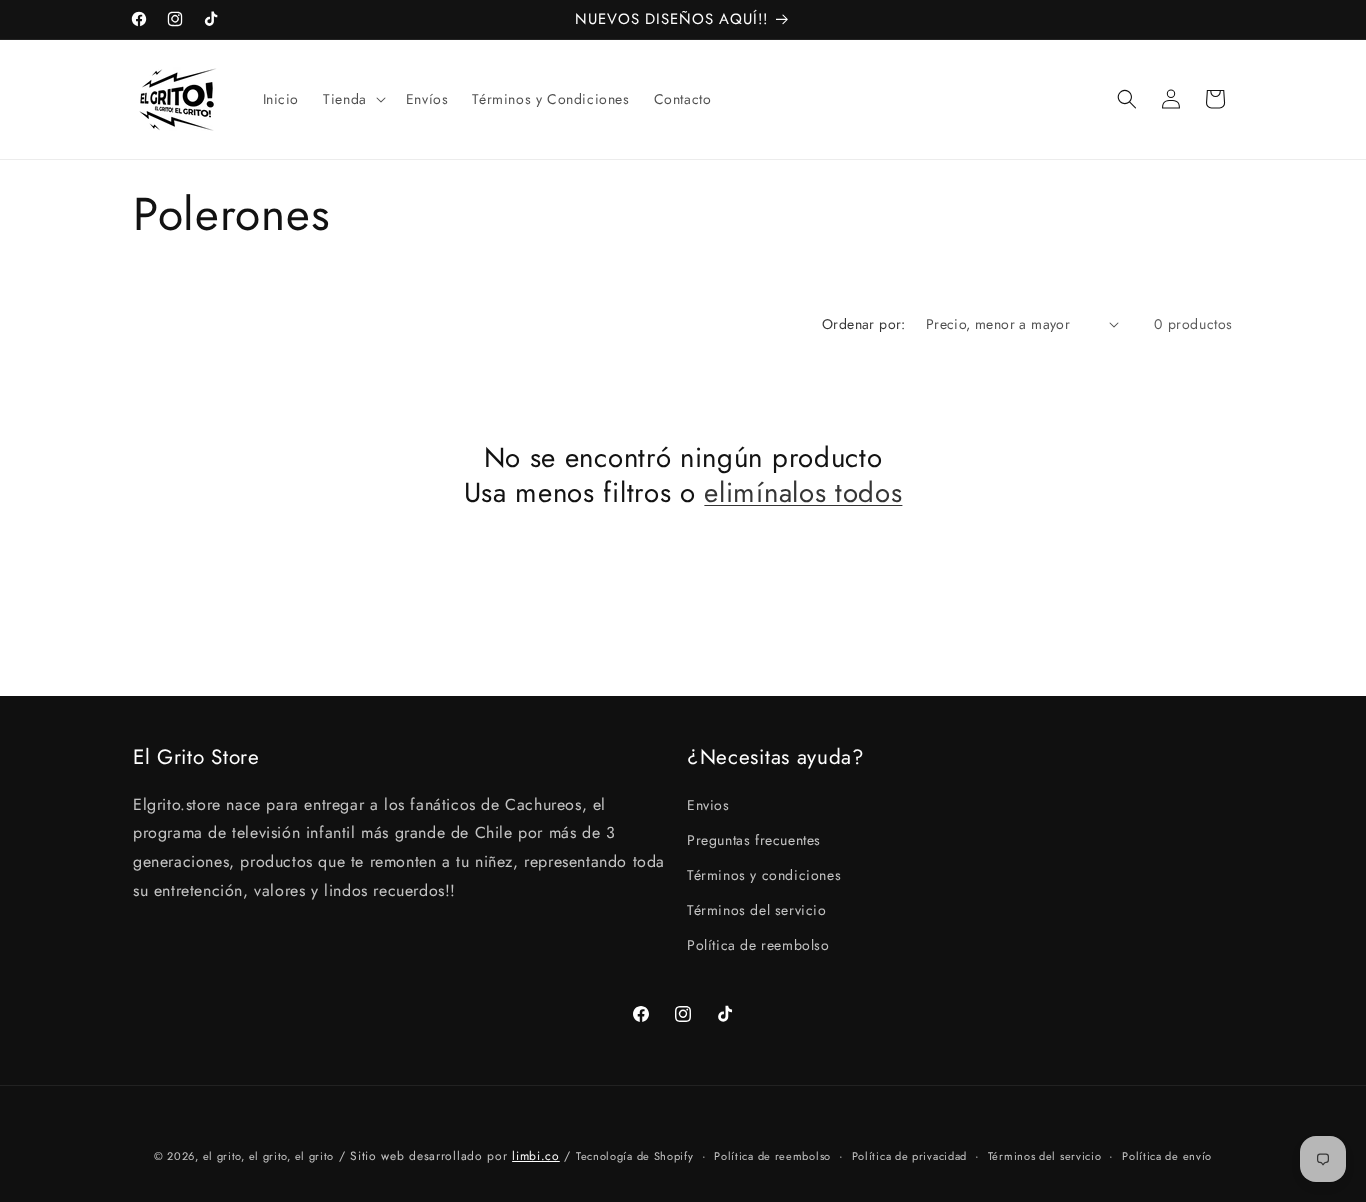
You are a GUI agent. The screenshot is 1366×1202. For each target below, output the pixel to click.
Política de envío (1167, 1155)
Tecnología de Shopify (635, 1156)
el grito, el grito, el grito (269, 1156)
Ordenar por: (864, 324)
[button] (352, 99)
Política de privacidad (909, 1155)
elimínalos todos (803, 492)
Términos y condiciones (764, 874)
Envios (708, 804)
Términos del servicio (757, 909)
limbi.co (536, 1156)
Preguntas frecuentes (754, 839)
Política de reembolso (758, 944)
